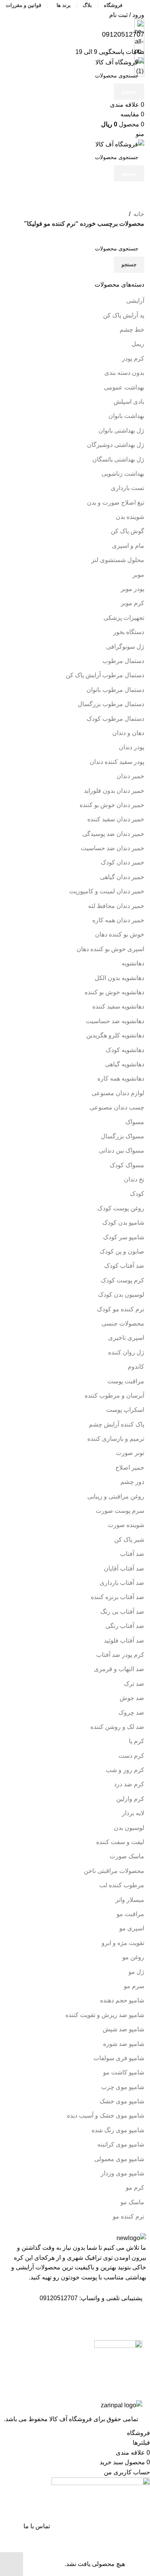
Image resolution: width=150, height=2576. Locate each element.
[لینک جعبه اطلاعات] (75, 1214)
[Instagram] (133, 2320)
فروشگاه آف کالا (71, 2419)
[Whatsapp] (112, 2320)
